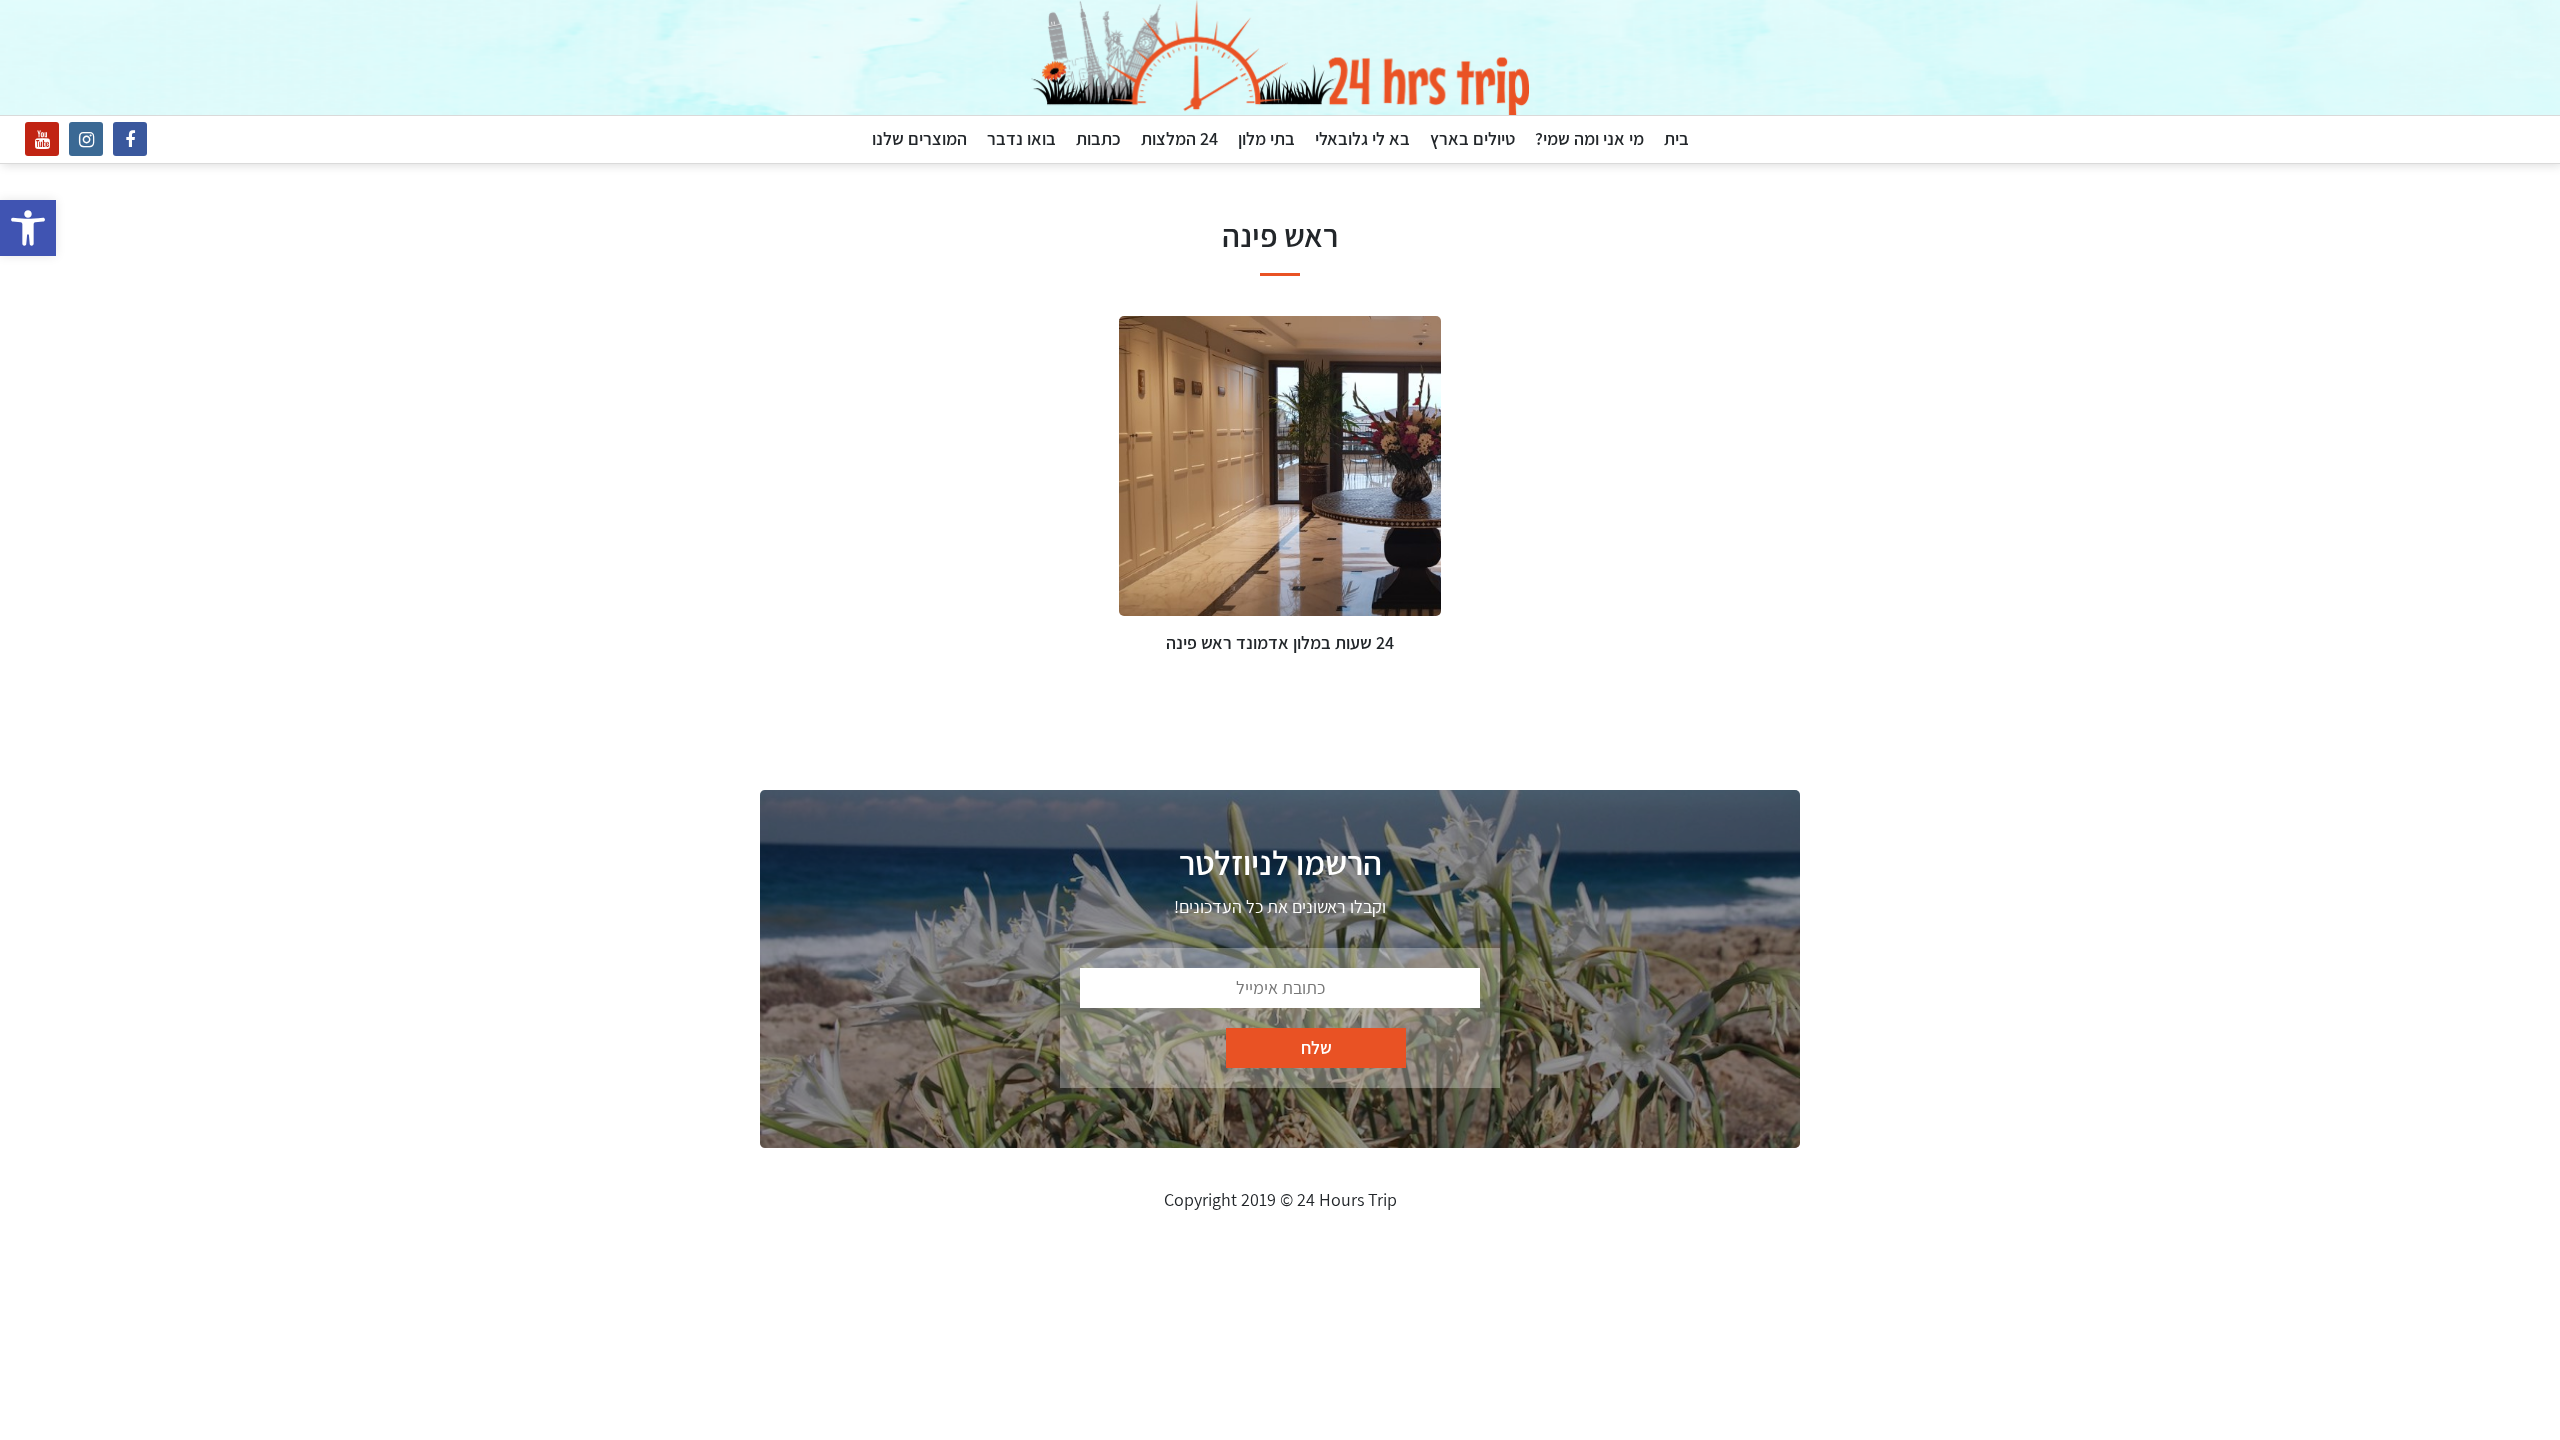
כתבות (1098, 138)
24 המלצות (1179, 138)
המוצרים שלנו (919, 138)
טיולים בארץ (1472, 138)
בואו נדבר (1021, 138)
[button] (28, 228)
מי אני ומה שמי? (1589, 138)
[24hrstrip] (1280, 57)
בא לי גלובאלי (1362, 138)
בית (1676, 138)
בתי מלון (1266, 138)
